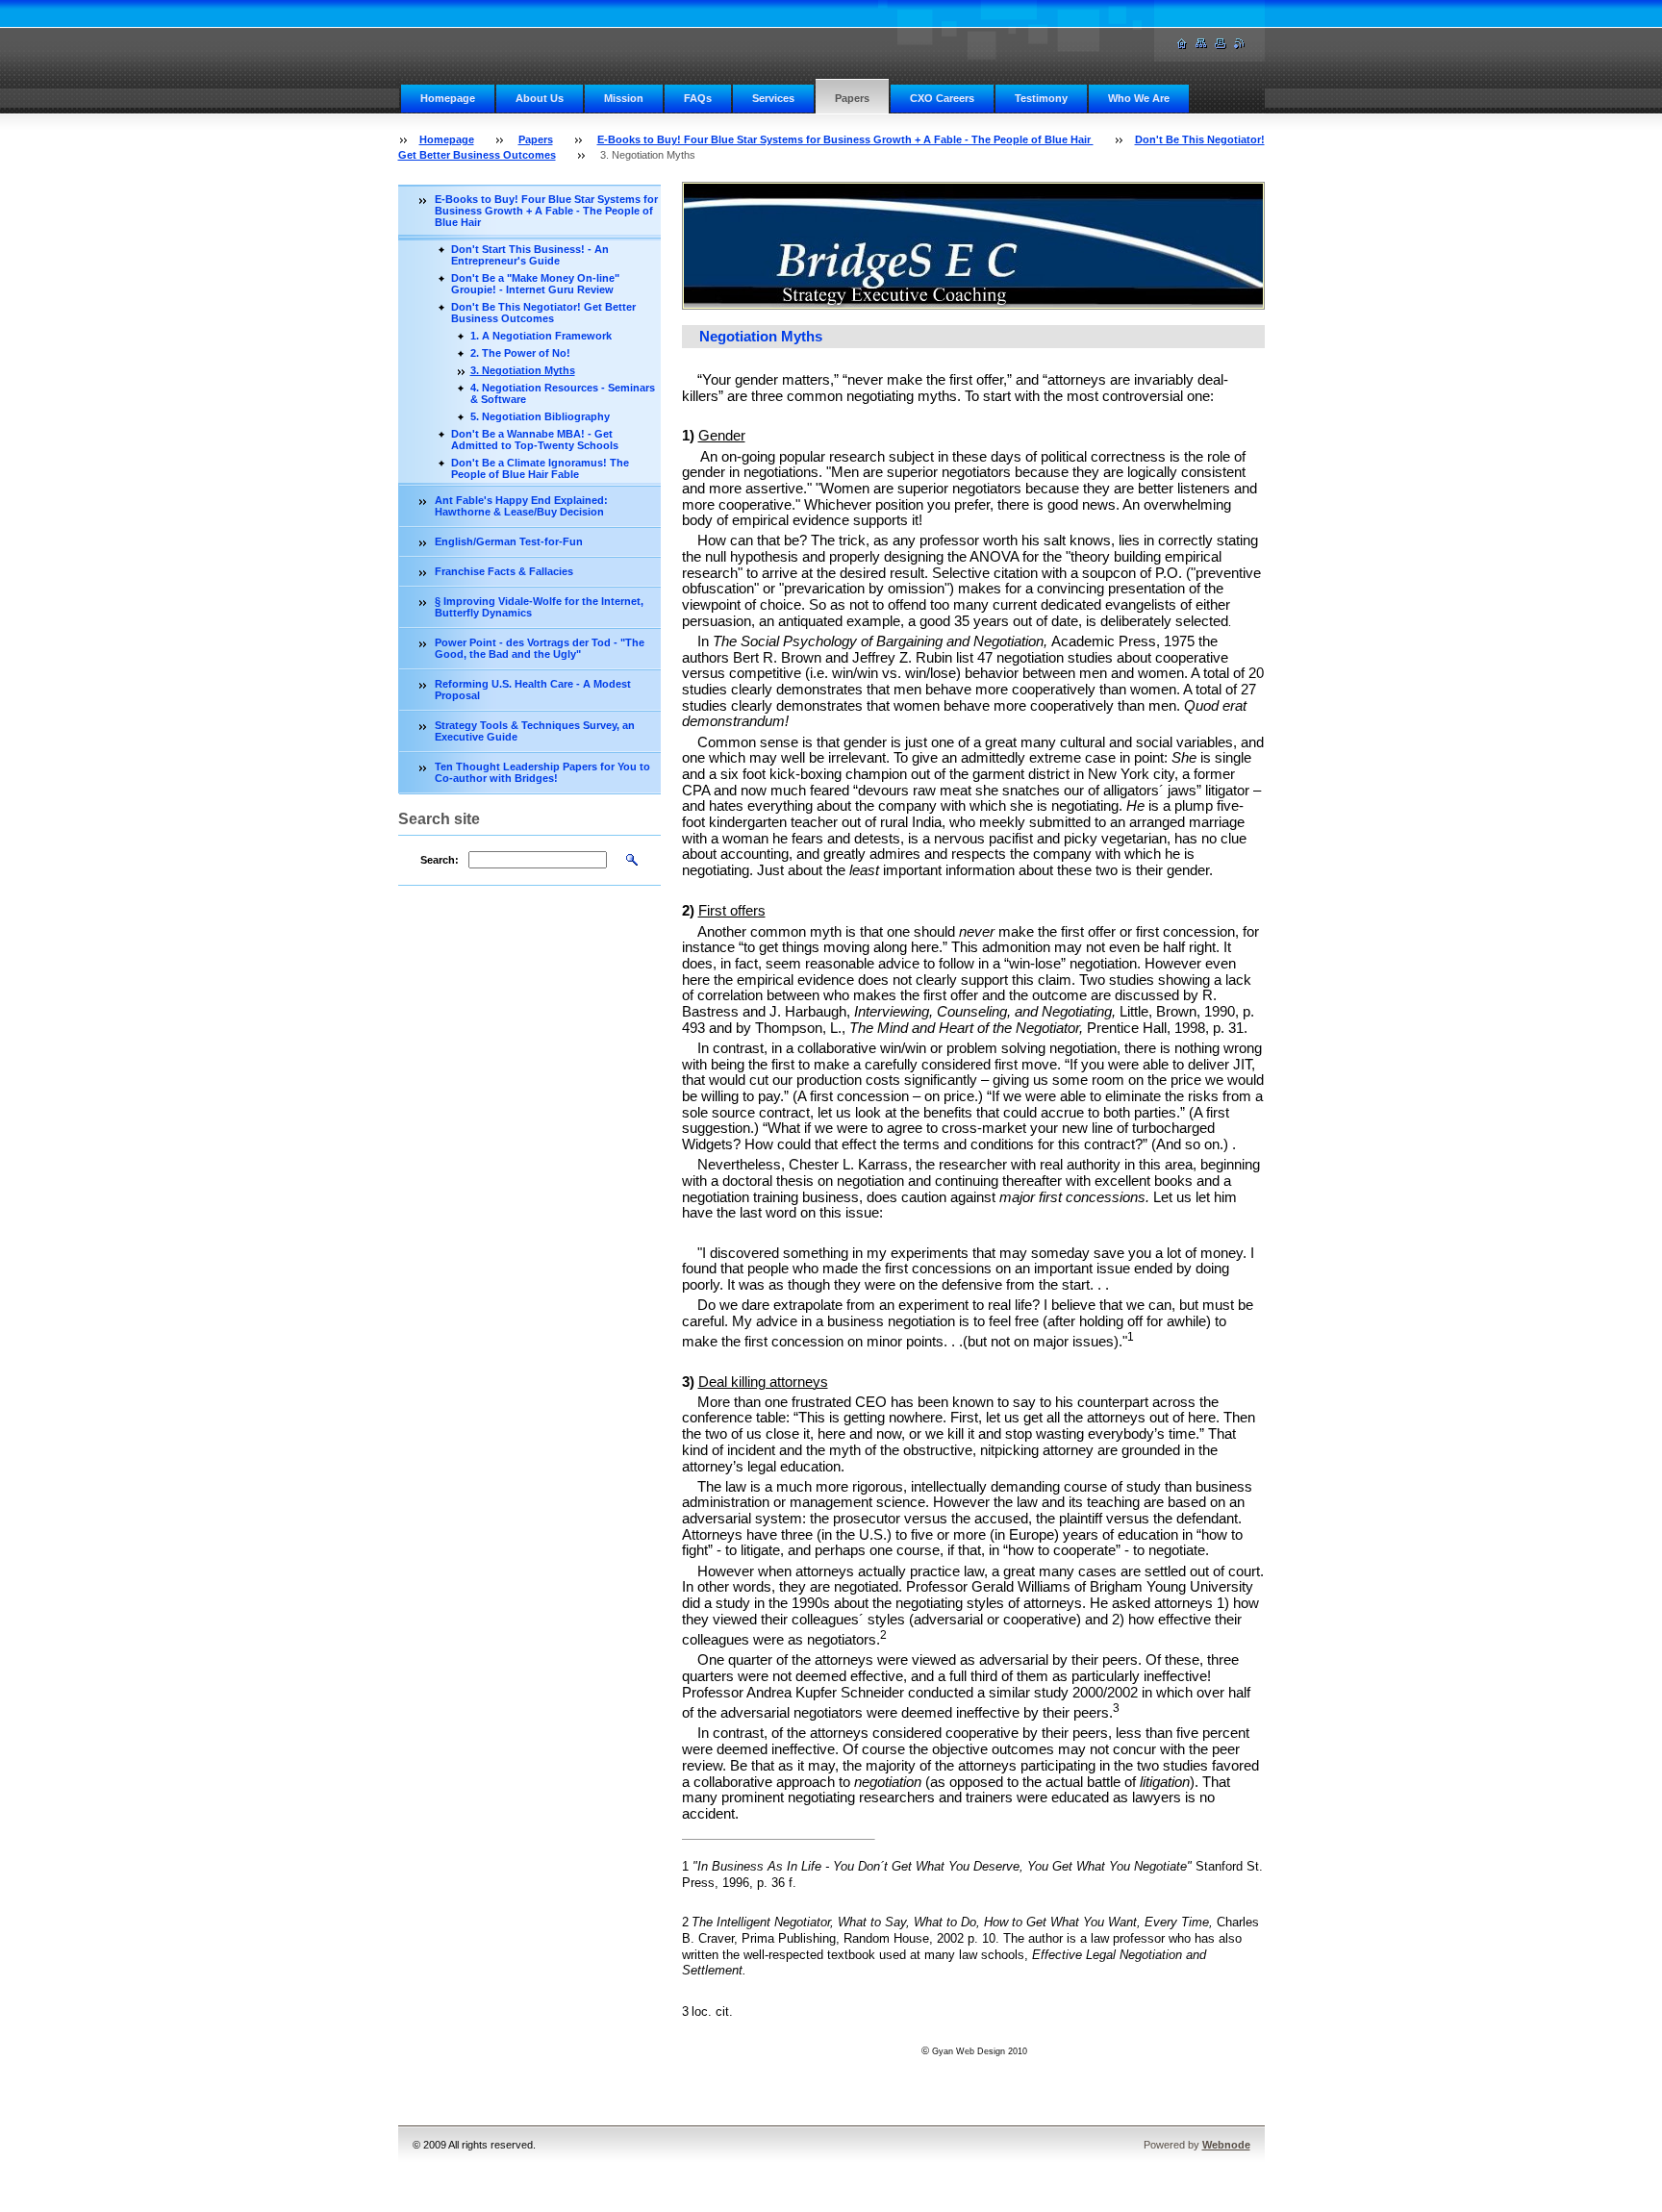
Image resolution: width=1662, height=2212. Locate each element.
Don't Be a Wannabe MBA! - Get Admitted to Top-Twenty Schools (535, 440)
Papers (852, 98)
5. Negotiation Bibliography (540, 416)
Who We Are (1139, 98)
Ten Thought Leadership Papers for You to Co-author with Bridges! (542, 772)
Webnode (1226, 2145)
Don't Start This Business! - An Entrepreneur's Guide (530, 255)
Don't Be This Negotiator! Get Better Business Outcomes (543, 313)
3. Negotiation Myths (523, 370)
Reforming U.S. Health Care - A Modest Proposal (533, 690)
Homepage (448, 98)
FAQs (698, 98)
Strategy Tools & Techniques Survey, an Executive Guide (535, 731)
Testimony (1041, 98)
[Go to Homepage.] (1182, 44)
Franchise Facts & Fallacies (504, 571)
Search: (440, 860)
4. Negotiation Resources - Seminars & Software (563, 393)
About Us (540, 98)
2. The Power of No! (520, 353)
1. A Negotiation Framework (541, 336)
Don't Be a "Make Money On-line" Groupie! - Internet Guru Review (535, 284)
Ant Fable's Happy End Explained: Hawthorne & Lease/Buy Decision (521, 506)
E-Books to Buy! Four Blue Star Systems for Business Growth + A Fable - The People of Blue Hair (845, 139)
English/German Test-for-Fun (509, 541)
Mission (624, 98)
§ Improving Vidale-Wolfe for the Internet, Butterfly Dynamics (539, 607)
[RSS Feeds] (1240, 44)
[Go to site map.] (1201, 44)
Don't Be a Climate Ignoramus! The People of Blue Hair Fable (540, 468)
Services (773, 98)
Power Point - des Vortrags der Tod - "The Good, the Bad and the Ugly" (540, 648)
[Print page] (1221, 44)
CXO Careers (942, 98)
